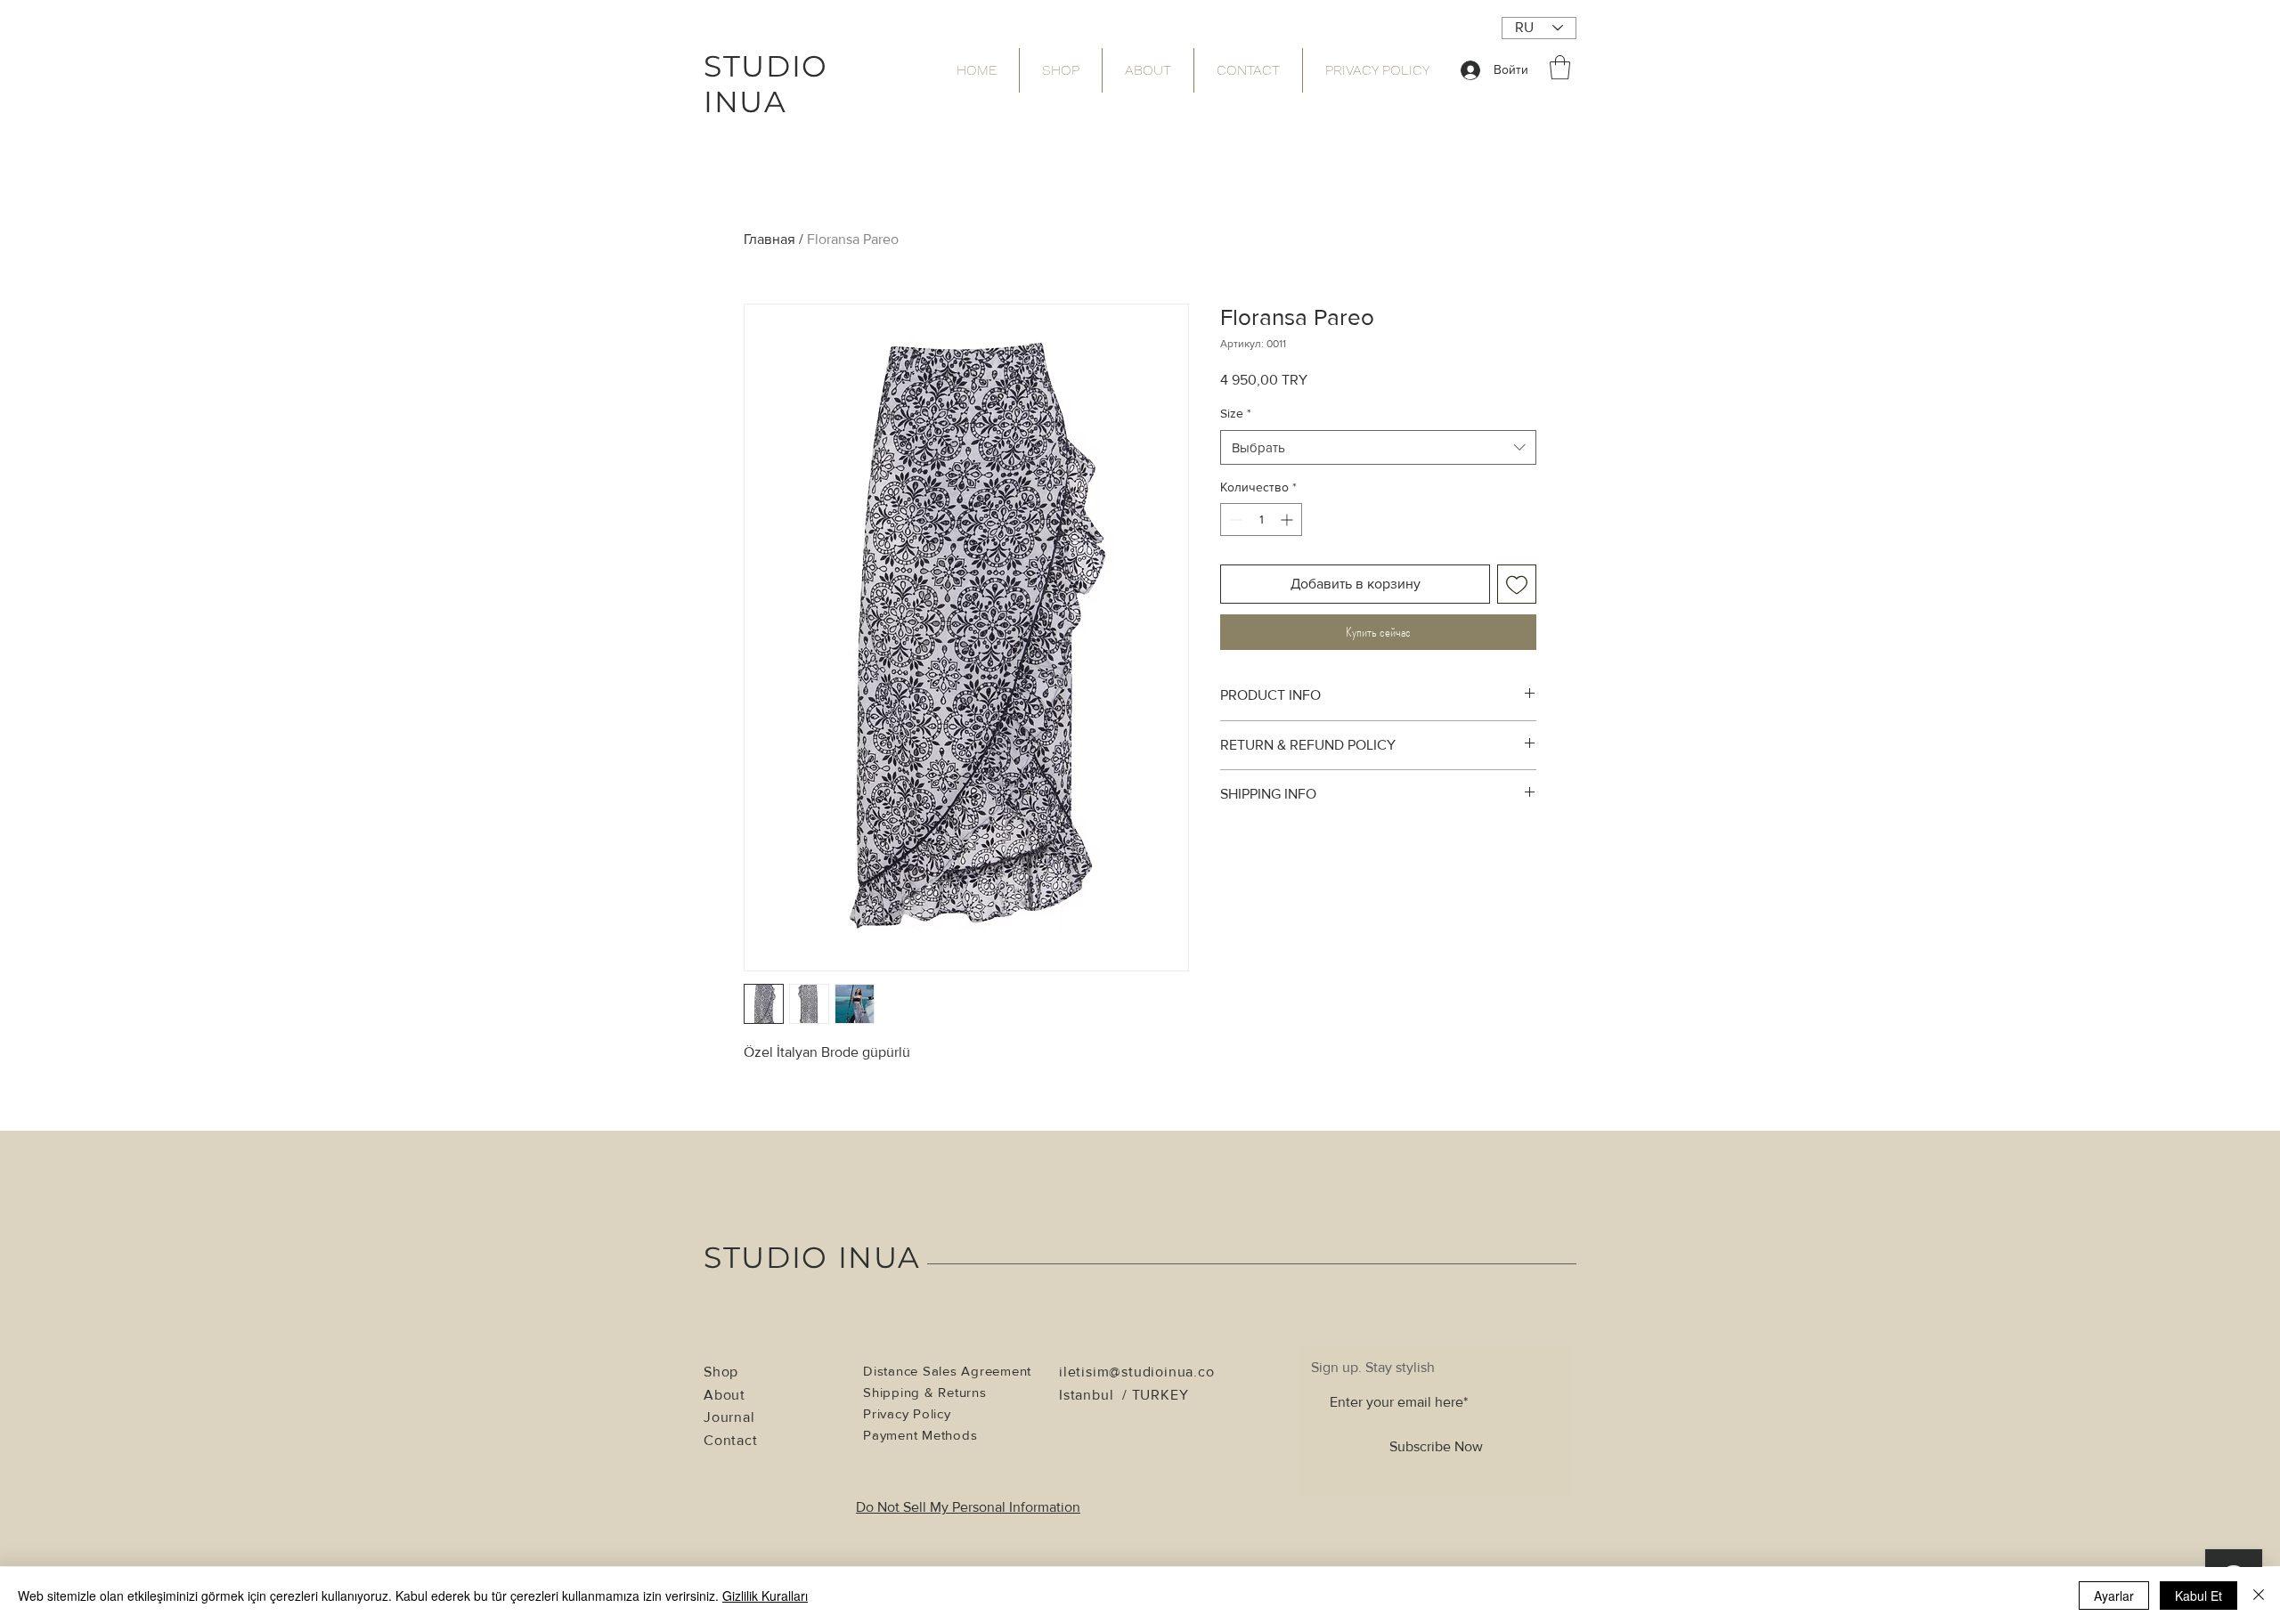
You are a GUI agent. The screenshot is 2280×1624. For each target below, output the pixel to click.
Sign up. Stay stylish (1373, 1368)
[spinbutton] (1261, 520)
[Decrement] (1234, 520)
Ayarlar (2114, 1596)
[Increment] (1288, 520)
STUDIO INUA (812, 1257)
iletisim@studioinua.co (1137, 1372)
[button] (1560, 67)
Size (1236, 413)
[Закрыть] (2259, 1596)
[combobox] (1378, 447)
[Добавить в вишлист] (1517, 584)
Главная (769, 239)
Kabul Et (2199, 1596)
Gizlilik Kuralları (765, 1596)
